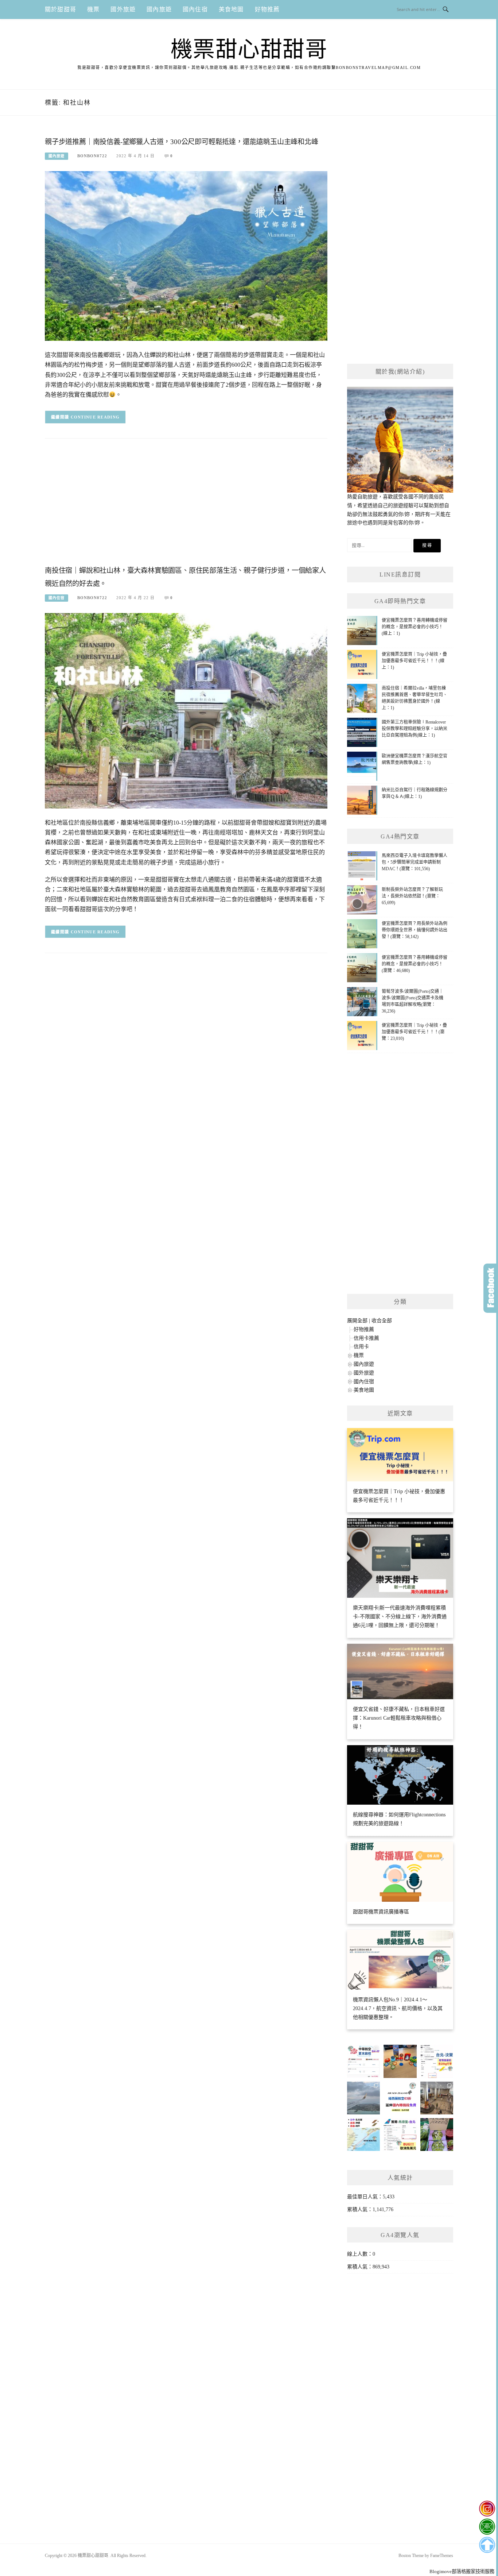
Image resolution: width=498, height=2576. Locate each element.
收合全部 (382, 1321)
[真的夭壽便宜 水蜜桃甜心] (437, 2135)
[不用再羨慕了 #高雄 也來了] (363, 2135)
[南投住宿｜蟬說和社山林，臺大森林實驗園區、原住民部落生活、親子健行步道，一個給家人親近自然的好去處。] (186, 710)
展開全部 (357, 1321)
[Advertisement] (186, 504)
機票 (93, 9)
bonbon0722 (92, 156)
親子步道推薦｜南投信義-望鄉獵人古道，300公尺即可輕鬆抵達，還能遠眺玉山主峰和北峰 (182, 142)
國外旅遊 (123, 9)
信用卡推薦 (366, 1338)
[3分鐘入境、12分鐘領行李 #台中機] (437, 2098)
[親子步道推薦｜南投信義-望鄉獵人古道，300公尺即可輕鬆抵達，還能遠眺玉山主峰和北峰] (186, 256)
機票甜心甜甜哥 (249, 50)
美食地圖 (231, 9)
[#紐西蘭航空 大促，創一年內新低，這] (400, 2098)
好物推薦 (267, 9)
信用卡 (361, 1347)
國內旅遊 (159, 9)
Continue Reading (95, 417)
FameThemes (442, 2556)
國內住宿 (195, 9)
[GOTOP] (487, 2545)
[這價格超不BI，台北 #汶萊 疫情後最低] (437, 2061)
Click (491, 1288)
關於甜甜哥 (61, 9)
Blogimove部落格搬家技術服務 (462, 2571)
